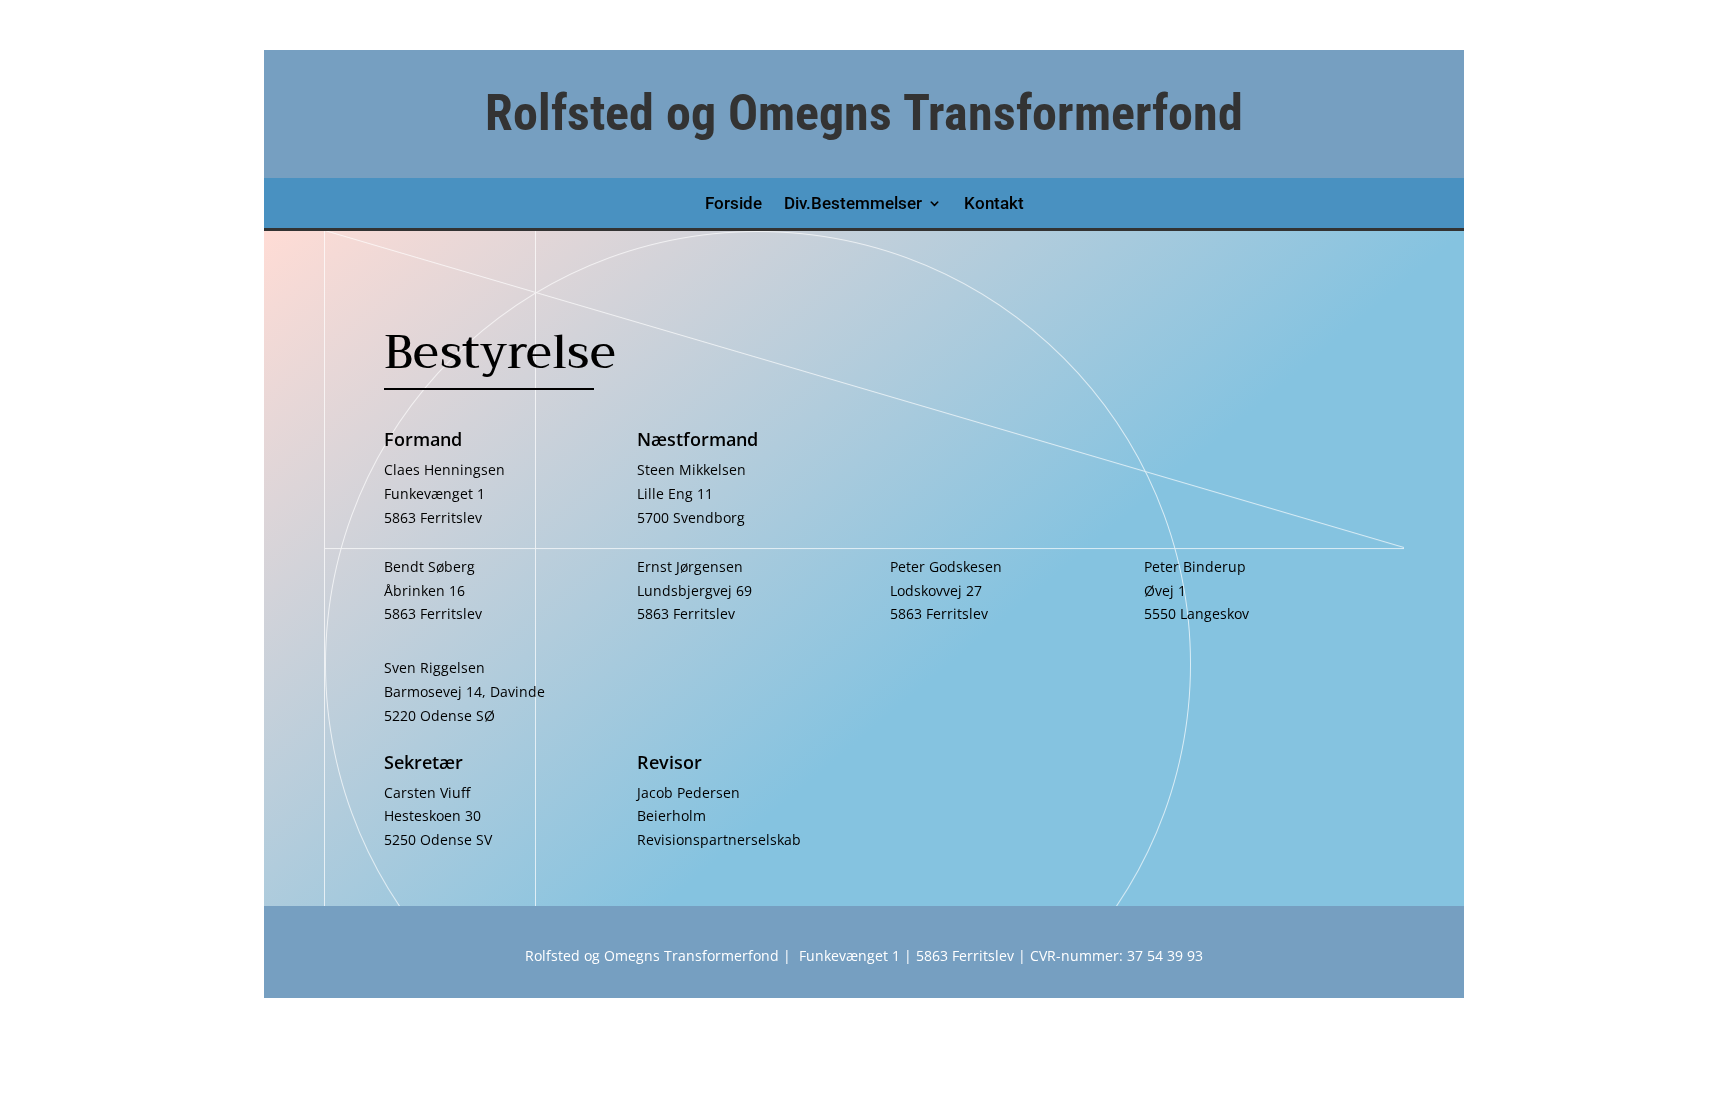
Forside (733, 204)
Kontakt (994, 204)
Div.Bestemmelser (853, 204)
